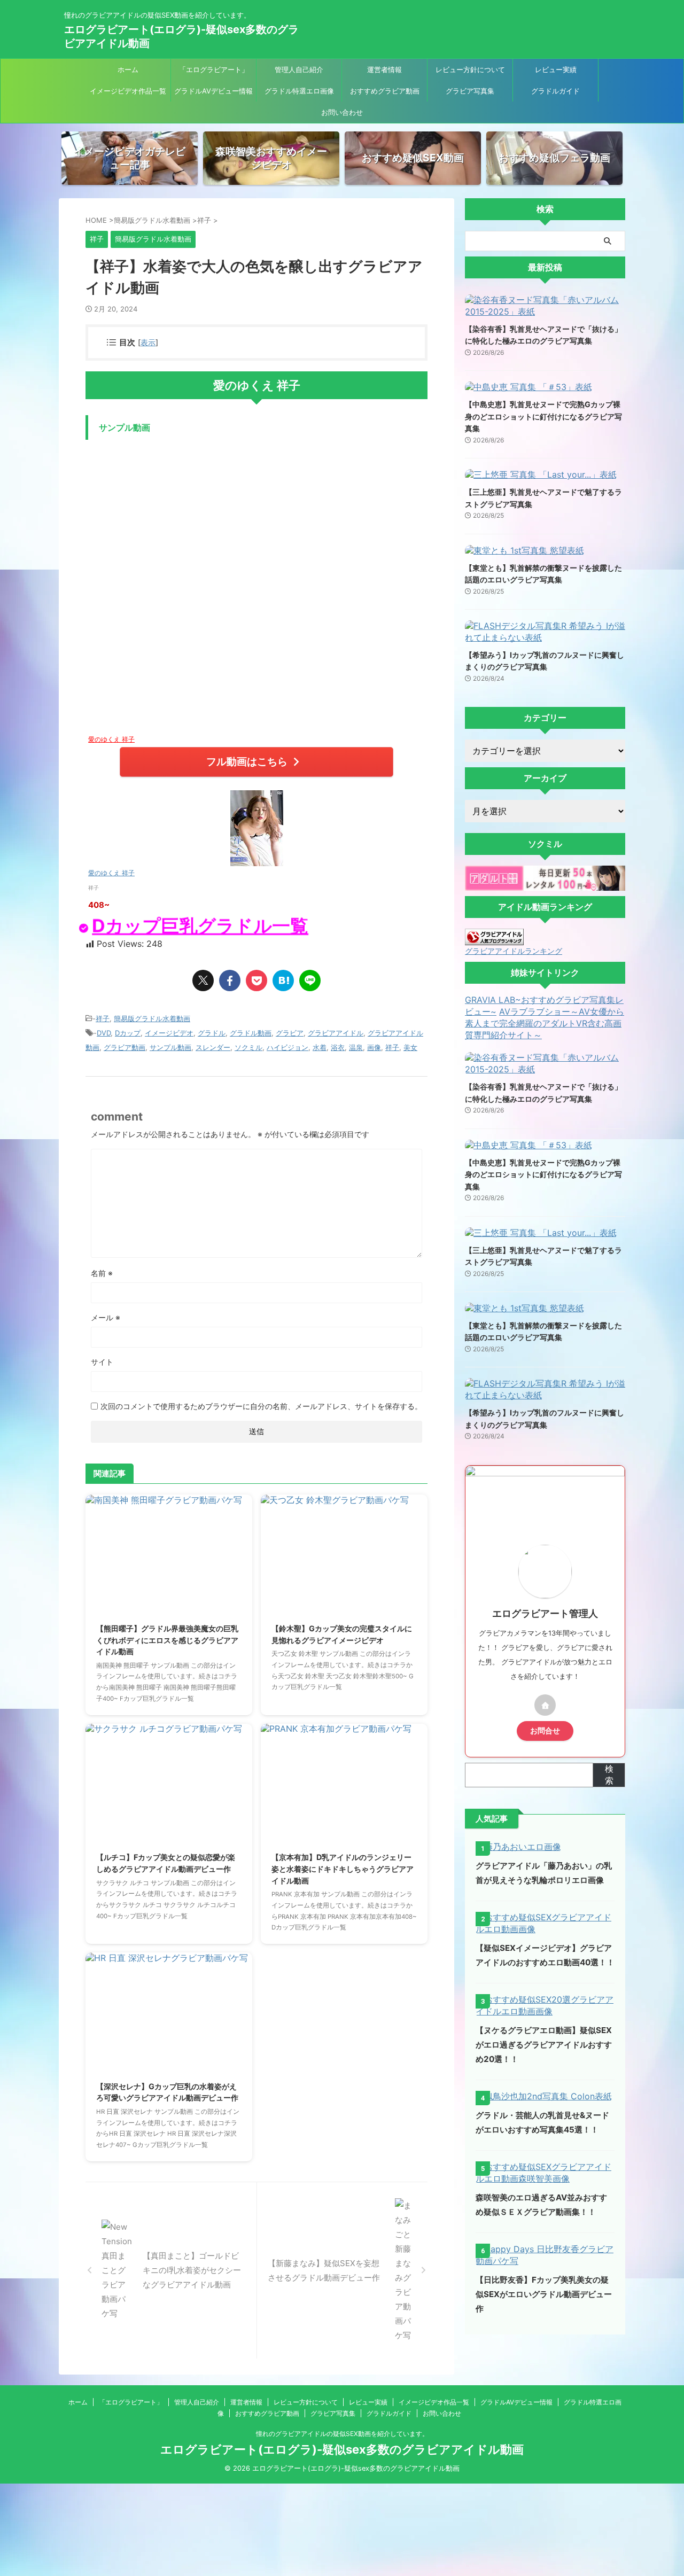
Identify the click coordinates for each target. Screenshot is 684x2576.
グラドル (212, 1033)
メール (106, 1317)
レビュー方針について (470, 69)
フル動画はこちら (247, 761)
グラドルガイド (555, 91)
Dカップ (128, 1033)
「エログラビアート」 (214, 69)
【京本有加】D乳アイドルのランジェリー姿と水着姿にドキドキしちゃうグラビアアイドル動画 (343, 1869)
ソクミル (248, 1047)
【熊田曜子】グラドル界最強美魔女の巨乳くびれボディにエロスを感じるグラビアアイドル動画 (167, 1640)
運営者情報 (384, 69)
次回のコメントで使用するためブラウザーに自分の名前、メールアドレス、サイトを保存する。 (261, 1406)
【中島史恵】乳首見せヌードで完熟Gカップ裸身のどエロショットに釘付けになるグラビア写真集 (543, 416)
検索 (609, 1775)
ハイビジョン (287, 1047)
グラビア (290, 1033)
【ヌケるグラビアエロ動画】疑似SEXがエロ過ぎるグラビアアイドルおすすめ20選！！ (544, 2045)
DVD (104, 1033)
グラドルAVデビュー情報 (213, 91)
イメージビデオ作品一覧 (128, 91)
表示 (148, 342)
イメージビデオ (169, 1033)
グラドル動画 (251, 1033)
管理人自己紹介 (299, 69)
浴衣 (338, 1047)
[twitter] (203, 980)
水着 (320, 1047)
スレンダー (213, 1047)
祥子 (103, 1018)
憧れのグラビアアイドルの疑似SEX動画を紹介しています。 (342, 2434)
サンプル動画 (170, 1047)
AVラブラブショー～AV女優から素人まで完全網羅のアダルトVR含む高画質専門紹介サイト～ (545, 1023)
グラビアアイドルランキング (514, 951)
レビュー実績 (556, 69)
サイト (102, 1362)
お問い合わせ (342, 112)
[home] (545, 1705)
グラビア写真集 (470, 91)
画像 (374, 1047)
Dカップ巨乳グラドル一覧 (199, 926)
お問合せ (545, 1731)
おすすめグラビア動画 (385, 91)
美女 (410, 1047)
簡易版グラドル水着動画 (152, 1018)
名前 (102, 1273)
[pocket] (256, 980)
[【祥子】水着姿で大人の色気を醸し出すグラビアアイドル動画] (283, 980)
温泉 (356, 1047)
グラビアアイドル (336, 1033)
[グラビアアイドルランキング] (494, 940)
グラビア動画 (125, 1047)
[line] (310, 980)
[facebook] (230, 980)
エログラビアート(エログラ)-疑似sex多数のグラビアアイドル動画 (342, 2449)
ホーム (128, 69)
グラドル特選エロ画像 (299, 91)
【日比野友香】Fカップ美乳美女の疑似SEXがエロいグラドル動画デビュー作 (544, 2294)
